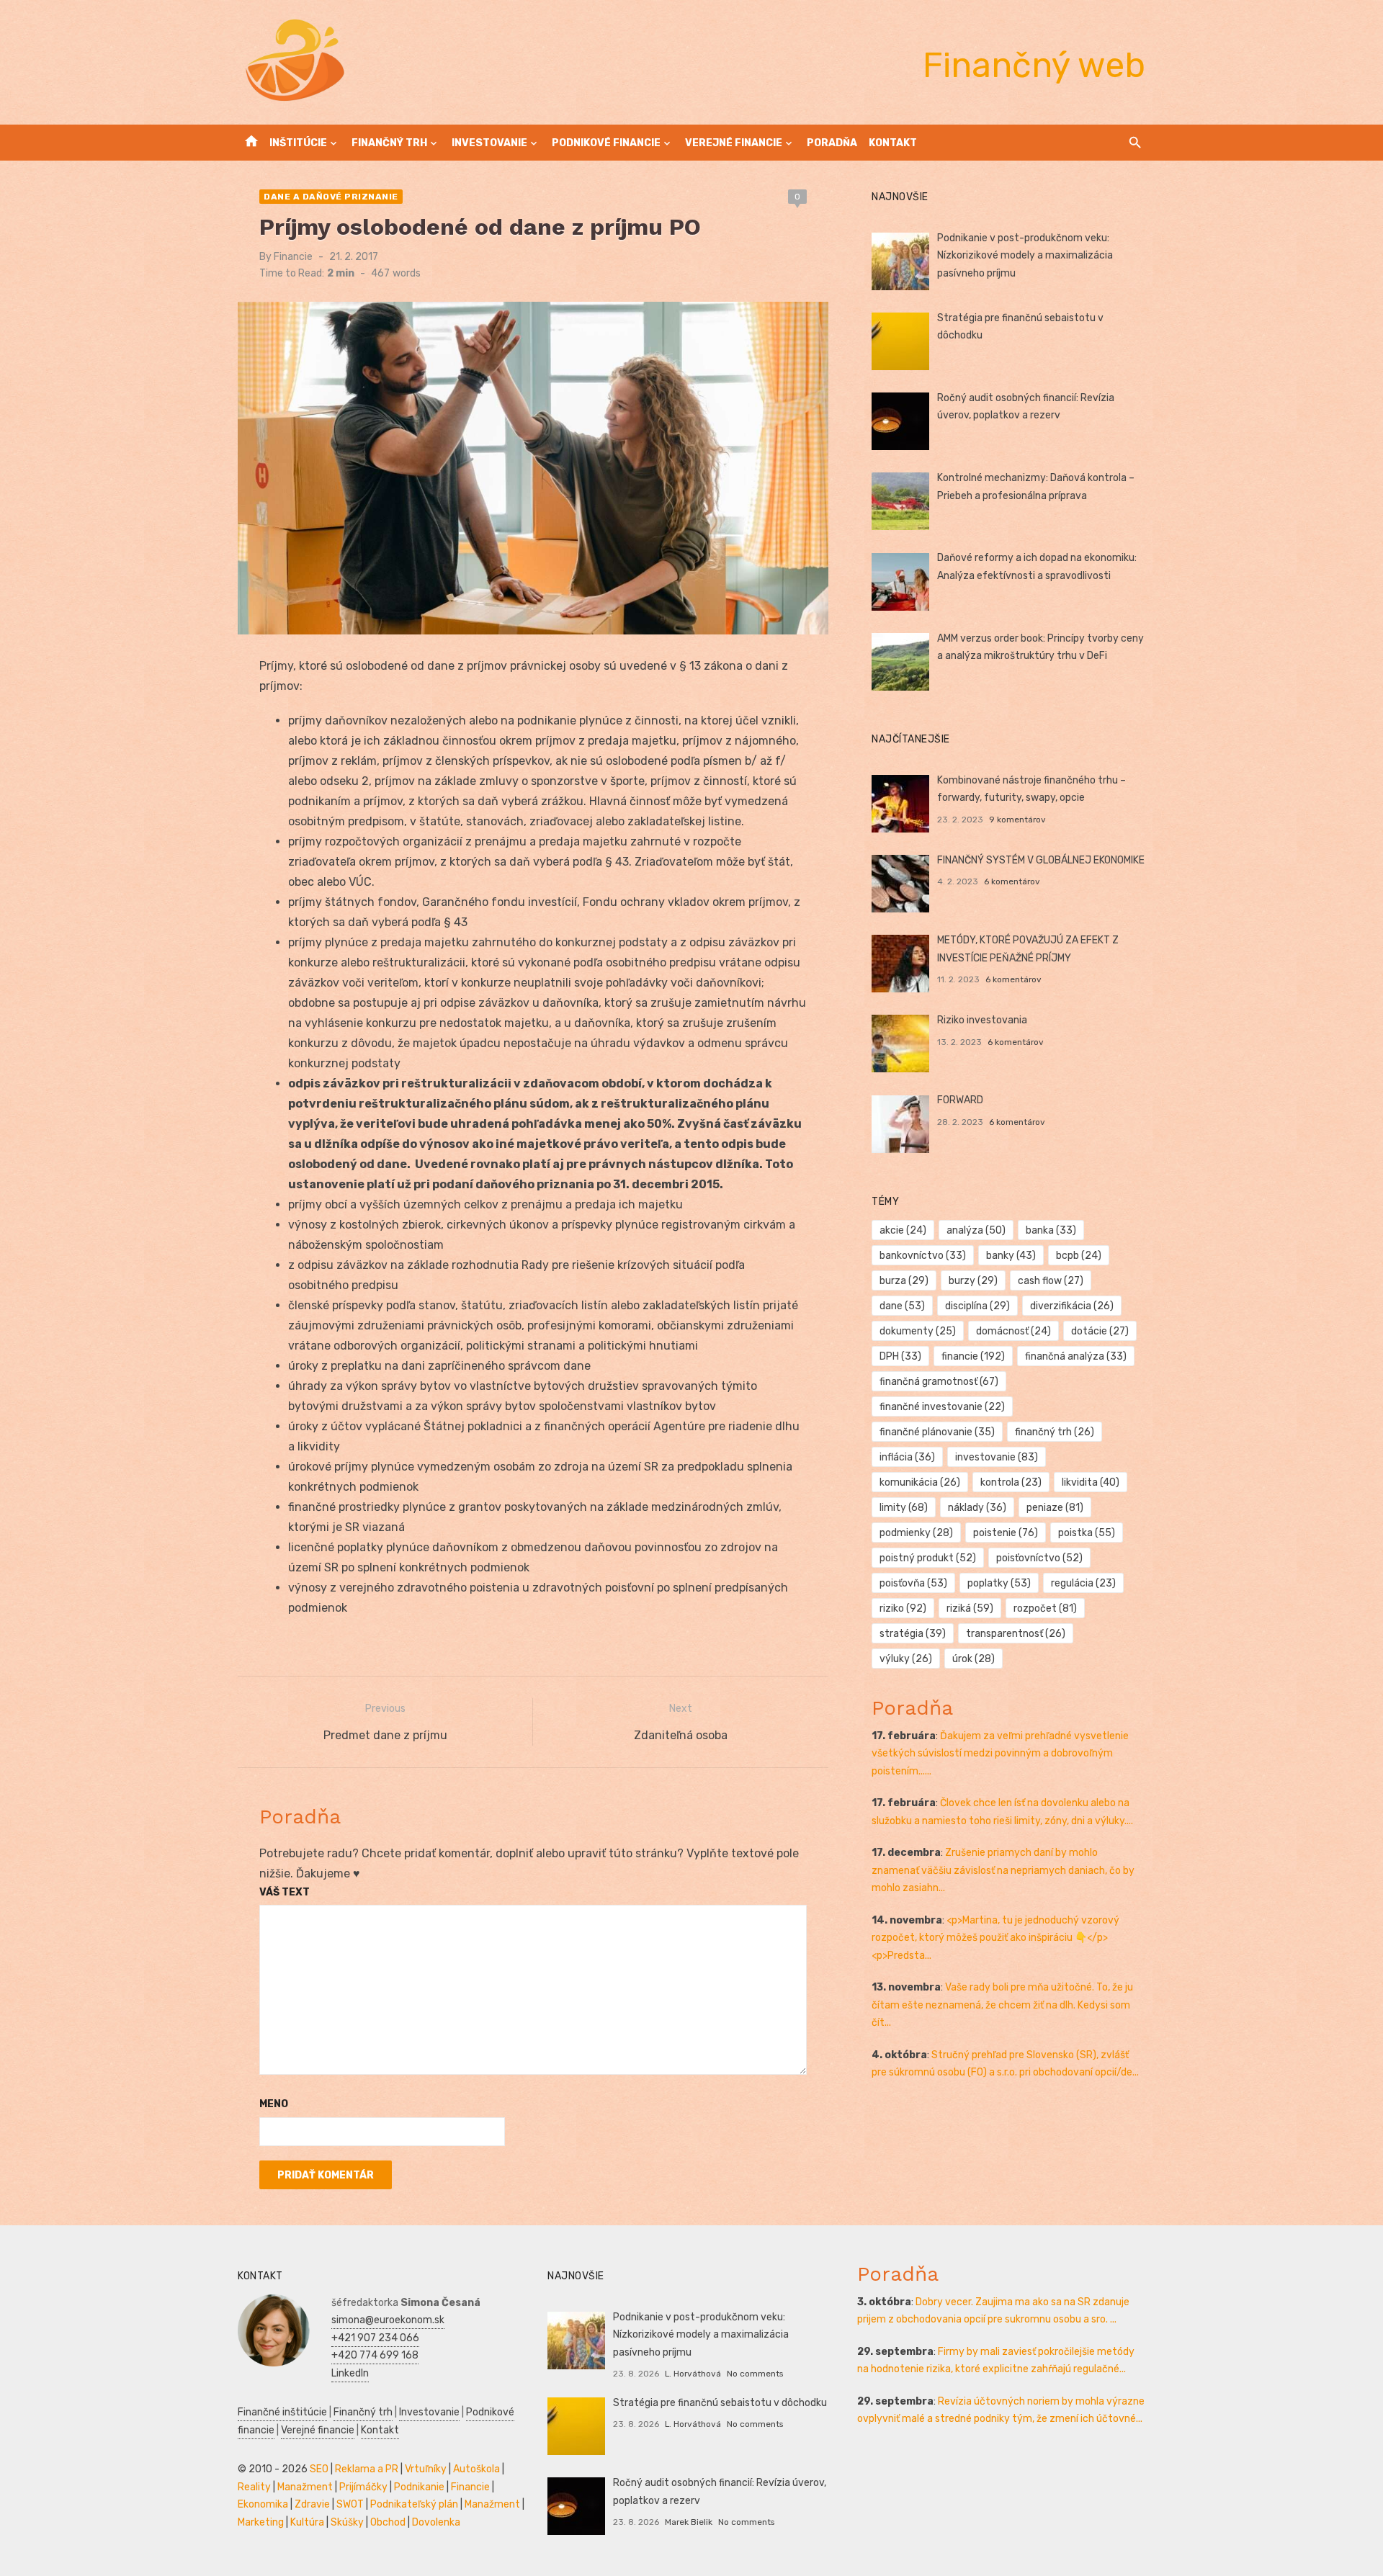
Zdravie (312, 2504)
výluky (906, 1659)
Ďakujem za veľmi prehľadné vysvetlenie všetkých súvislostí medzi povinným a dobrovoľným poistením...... (1000, 1754)
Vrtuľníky (426, 2469)
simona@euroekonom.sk (388, 2320)
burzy (973, 1281)
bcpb (1079, 1256)
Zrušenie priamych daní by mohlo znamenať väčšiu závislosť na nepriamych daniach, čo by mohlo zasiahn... (1003, 1870)
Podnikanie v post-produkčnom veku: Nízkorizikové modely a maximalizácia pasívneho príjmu (1025, 256)
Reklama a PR (367, 2469)
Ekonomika (263, 2504)
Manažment (305, 2487)
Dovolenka (436, 2522)
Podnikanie (419, 2487)
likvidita (1091, 1482)
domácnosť (1013, 1331)
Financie (293, 257)
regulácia (1083, 1583)
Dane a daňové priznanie (331, 197)
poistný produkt (928, 1558)
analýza (976, 1230)
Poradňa (832, 143)
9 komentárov (1017, 820)
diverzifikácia (1072, 1306)
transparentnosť (1016, 1634)
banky (1011, 1256)
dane (902, 1306)
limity (904, 1508)
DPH (900, 1356)
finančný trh (1055, 1432)
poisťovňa (913, 1583)
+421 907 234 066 (375, 2338)
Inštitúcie (298, 143)
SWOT (350, 2504)
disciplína (977, 1306)
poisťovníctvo (1039, 1558)
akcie (903, 1230)
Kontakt (893, 143)
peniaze (1055, 1508)
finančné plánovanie (937, 1432)
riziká (970, 1608)
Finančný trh (389, 143)
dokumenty (918, 1331)
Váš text (285, 1892)
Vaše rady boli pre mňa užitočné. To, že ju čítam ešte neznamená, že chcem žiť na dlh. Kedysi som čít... (1002, 2005)
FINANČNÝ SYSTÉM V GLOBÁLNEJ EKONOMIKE (1041, 860)
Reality (254, 2487)
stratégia (913, 1634)
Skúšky (347, 2522)
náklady (977, 1508)
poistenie (1006, 1533)
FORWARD (960, 1100)
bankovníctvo (923, 1256)
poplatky (999, 1583)
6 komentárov (1012, 881)
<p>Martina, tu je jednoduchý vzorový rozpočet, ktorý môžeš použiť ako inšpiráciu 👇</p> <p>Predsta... (995, 1938)
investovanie (997, 1457)
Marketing (261, 2522)
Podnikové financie (606, 143)
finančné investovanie (942, 1407)
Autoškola (476, 2469)
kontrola (1011, 1482)
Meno (274, 2104)
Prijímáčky (363, 2487)
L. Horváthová (693, 2374)
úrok (974, 1659)
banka (1051, 1230)
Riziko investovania (982, 1020)
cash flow (1051, 1281)
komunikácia (920, 1482)
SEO (319, 2469)
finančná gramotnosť (939, 1382)
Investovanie (489, 143)
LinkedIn (350, 2373)
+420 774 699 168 (375, 2355)
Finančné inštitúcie (282, 2412)
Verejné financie (734, 143)
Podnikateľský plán (414, 2504)
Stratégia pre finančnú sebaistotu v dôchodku (720, 2403)
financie (973, 1356)
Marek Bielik (689, 2522)
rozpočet (1045, 1608)
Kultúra (307, 2522)
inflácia (907, 1457)
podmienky (916, 1533)
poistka (1087, 1533)
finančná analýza (1076, 1356)
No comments (755, 2374)
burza (904, 1281)
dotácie (1100, 1331)
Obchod (388, 2522)
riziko (903, 1608)
